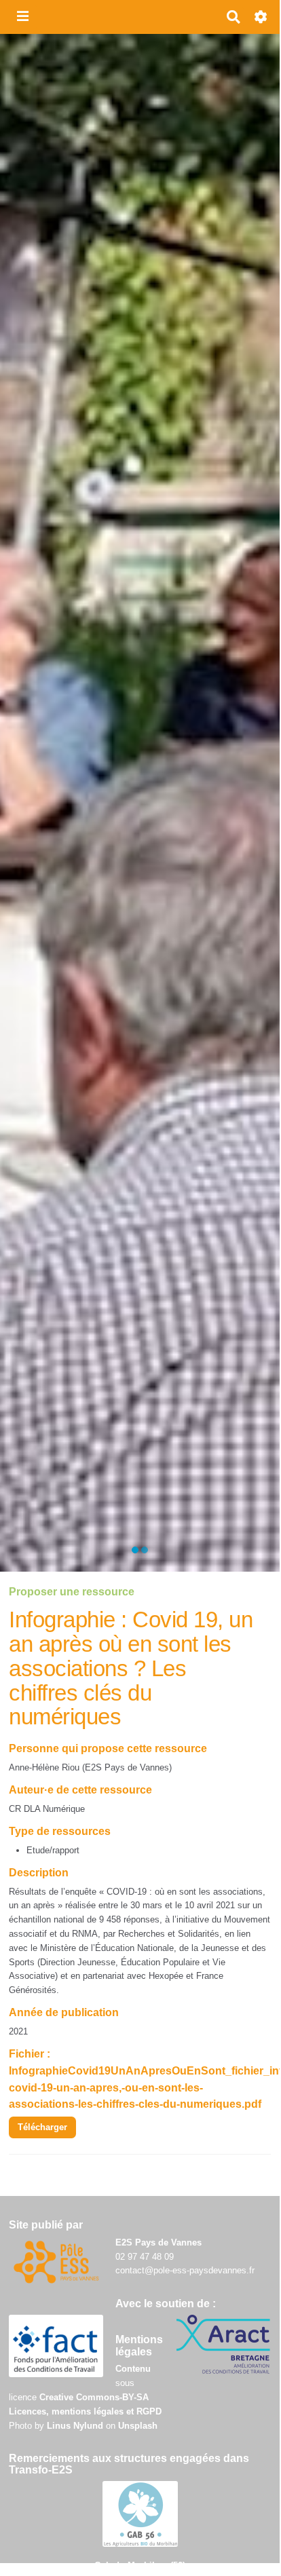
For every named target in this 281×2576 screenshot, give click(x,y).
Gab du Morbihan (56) (140, 2565)
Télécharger (42, 2127)
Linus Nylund (75, 2426)
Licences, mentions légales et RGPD (85, 2411)
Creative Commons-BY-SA (94, 2397)
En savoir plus (140, 899)
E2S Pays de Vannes (158, 2242)
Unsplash (138, 2426)
